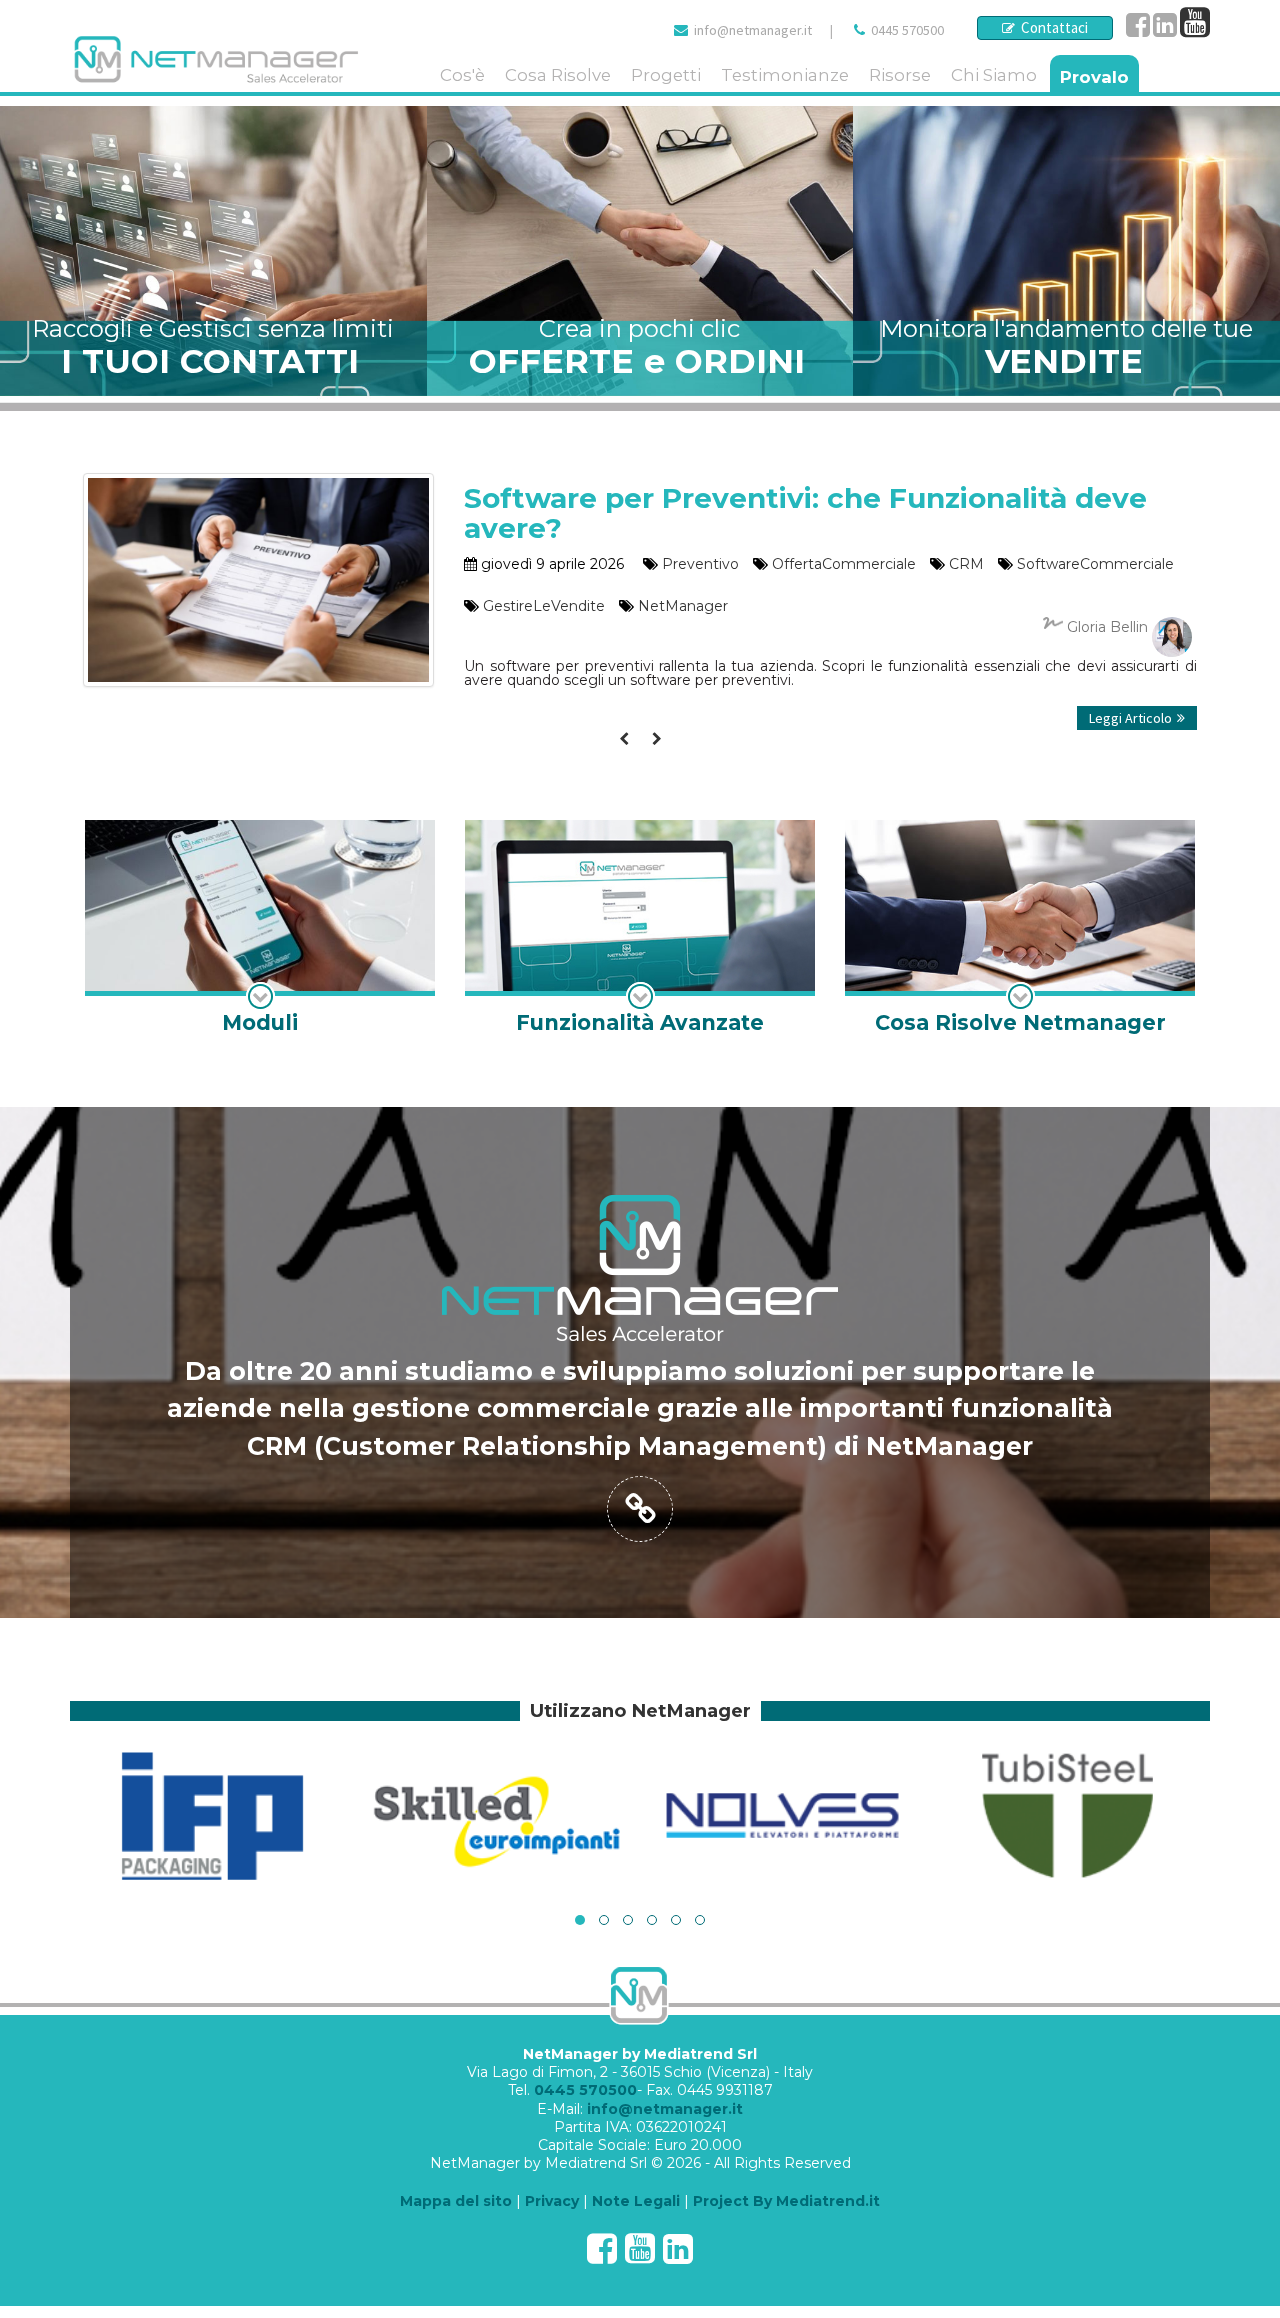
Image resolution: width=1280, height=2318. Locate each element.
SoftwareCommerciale (1095, 564)
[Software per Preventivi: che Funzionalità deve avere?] (258, 483)
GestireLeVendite (544, 606)
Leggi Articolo (1130, 718)
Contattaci (1051, 27)
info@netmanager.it (753, 30)
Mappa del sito (456, 2201)
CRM (966, 564)
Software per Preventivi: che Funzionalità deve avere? (805, 513)
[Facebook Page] (1138, 30)
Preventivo (700, 564)
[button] (580, 1920)
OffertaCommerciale (844, 564)
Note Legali (636, 2201)
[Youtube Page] (1195, 30)
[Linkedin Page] (1165, 30)
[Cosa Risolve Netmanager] (1020, 929)
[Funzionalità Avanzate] (640, 929)
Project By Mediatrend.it (786, 2201)
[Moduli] (260, 929)
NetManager (683, 606)
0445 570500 (907, 30)
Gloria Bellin (1107, 627)
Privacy (552, 2201)
